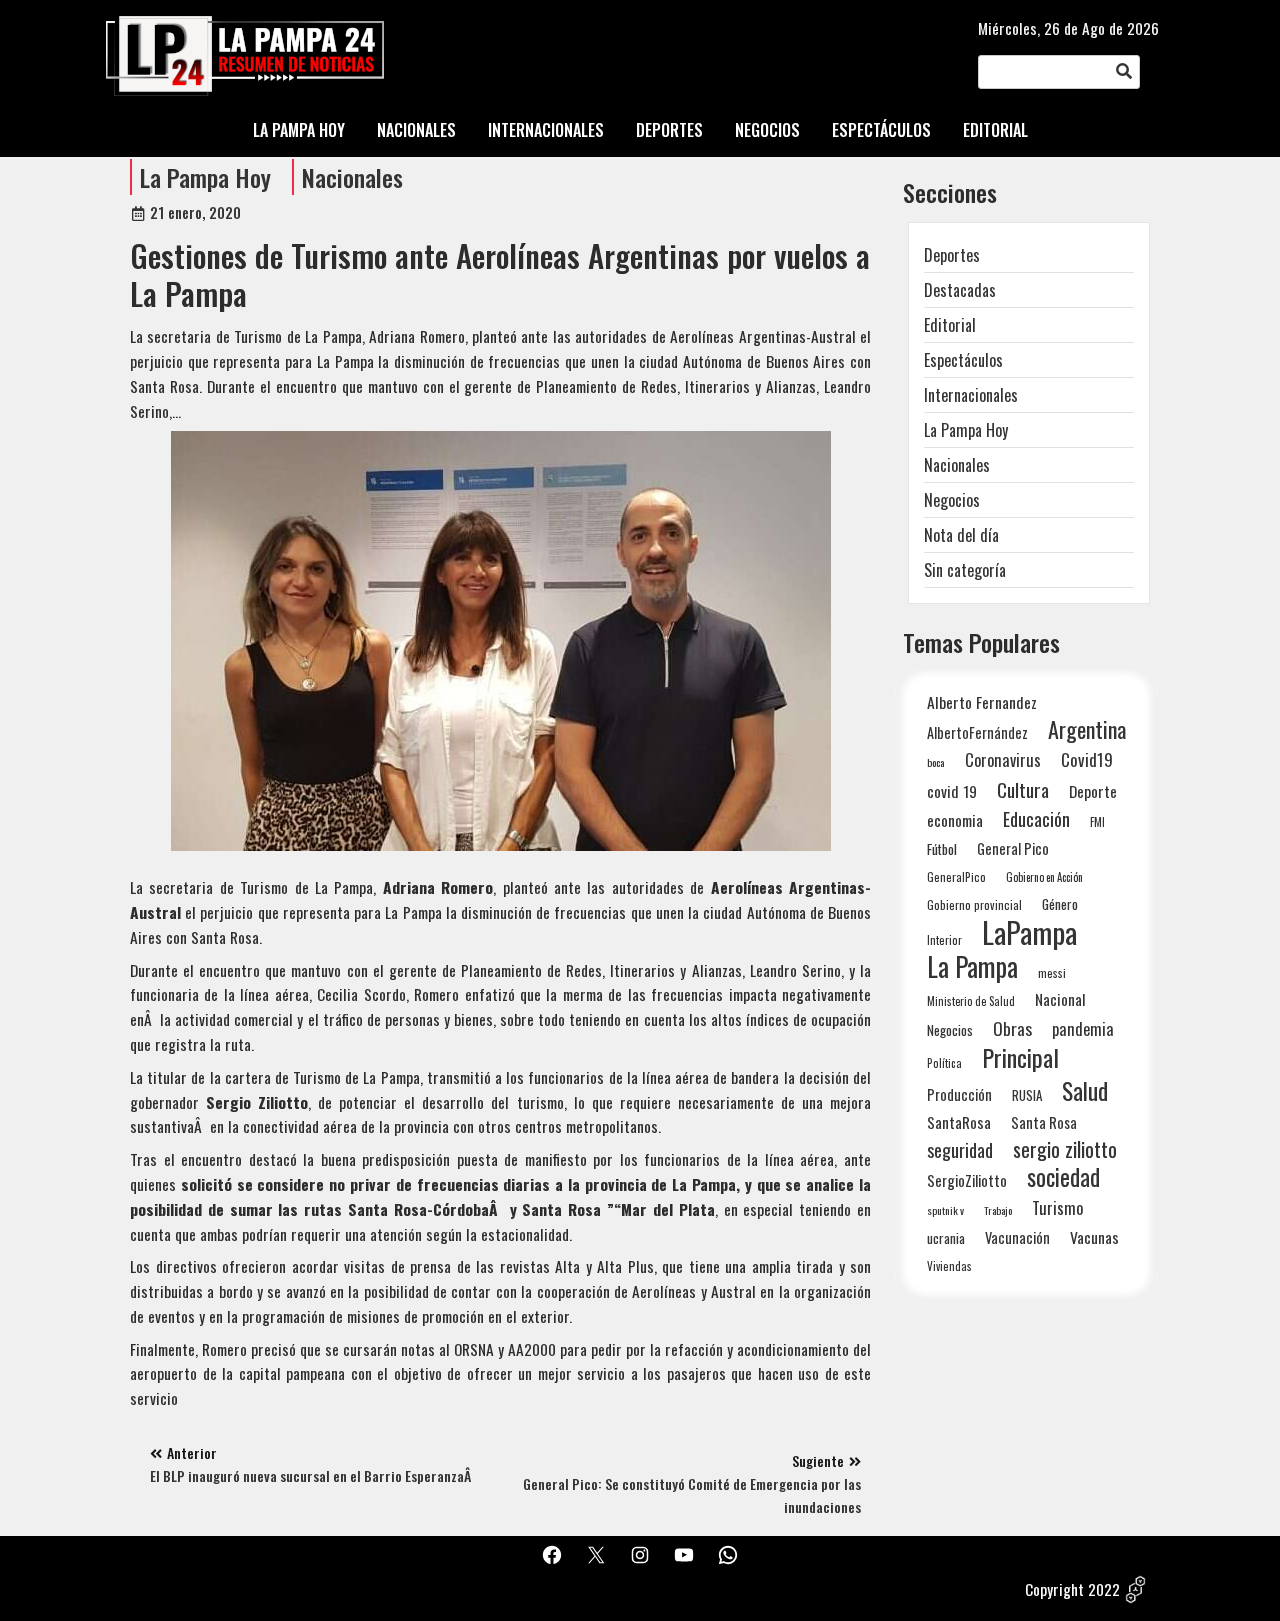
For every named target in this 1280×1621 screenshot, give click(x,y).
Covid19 (1087, 759)
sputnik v (945, 1210)
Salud (1085, 1090)
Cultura (1023, 789)
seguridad (960, 1149)
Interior (944, 939)
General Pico (1013, 848)
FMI (1097, 821)
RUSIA (1027, 1095)
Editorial (950, 325)
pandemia (1083, 1029)
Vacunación (1017, 1237)
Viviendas (949, 1265)
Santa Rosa (1044, 1122)
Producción (959, 1094)
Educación (1036, 818)
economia (955, 820)
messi (1052, 972)
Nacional (1060, 999)
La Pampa (972, 966)
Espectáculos (963, 360)
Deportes (952, 255)
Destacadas (960, 290)
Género (1060, 904)
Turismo (1057, 1207)
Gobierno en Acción (1044, 877)
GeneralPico (956, 876)
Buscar (1124, 73)
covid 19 (952, 790)
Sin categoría (965, 570)
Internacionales (971, 395)
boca (936, 762)
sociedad (1063, 1176)
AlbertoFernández (977, 732)
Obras (1012, 1028)
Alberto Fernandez (982, 702)
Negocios (952, 500)
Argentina (1087, 729)
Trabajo (998, 1210)
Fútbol (942, 849)
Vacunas (1094, 1237)
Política (944, 1063)
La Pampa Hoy (205, 177)
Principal (1020, 1057)
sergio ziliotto (1065, 1149)
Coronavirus (1003, 759)
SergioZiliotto (967, 1180)
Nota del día (961, 535)
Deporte (1093, 791)
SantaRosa (959, 1122)
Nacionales (352, 177)
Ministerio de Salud (971, 1001)
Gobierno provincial (974, 904)
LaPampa (1029, 931)
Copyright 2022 (1072, 1589)
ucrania (946, 1238)
